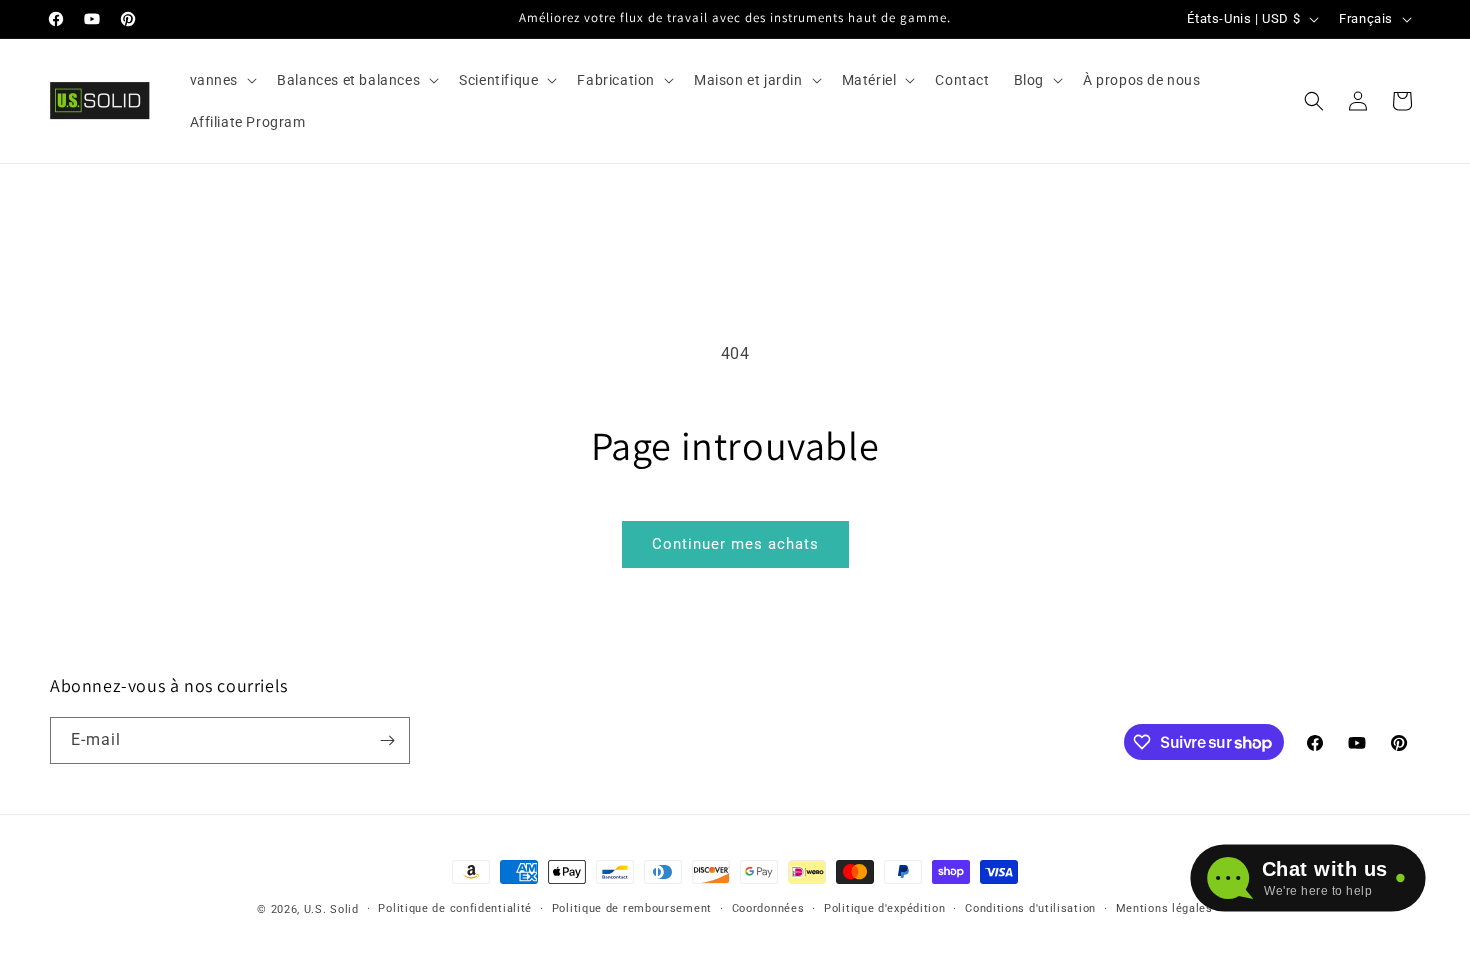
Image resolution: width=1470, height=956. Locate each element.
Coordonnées (768, 908)
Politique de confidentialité (455, 908)
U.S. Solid (331, 909)
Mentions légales (1164, 908)
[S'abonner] (387, 740)
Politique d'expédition (884, 908)
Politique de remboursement (632, 908)
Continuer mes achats (735, 544)
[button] (222, 80)
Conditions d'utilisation (1030, 908)
